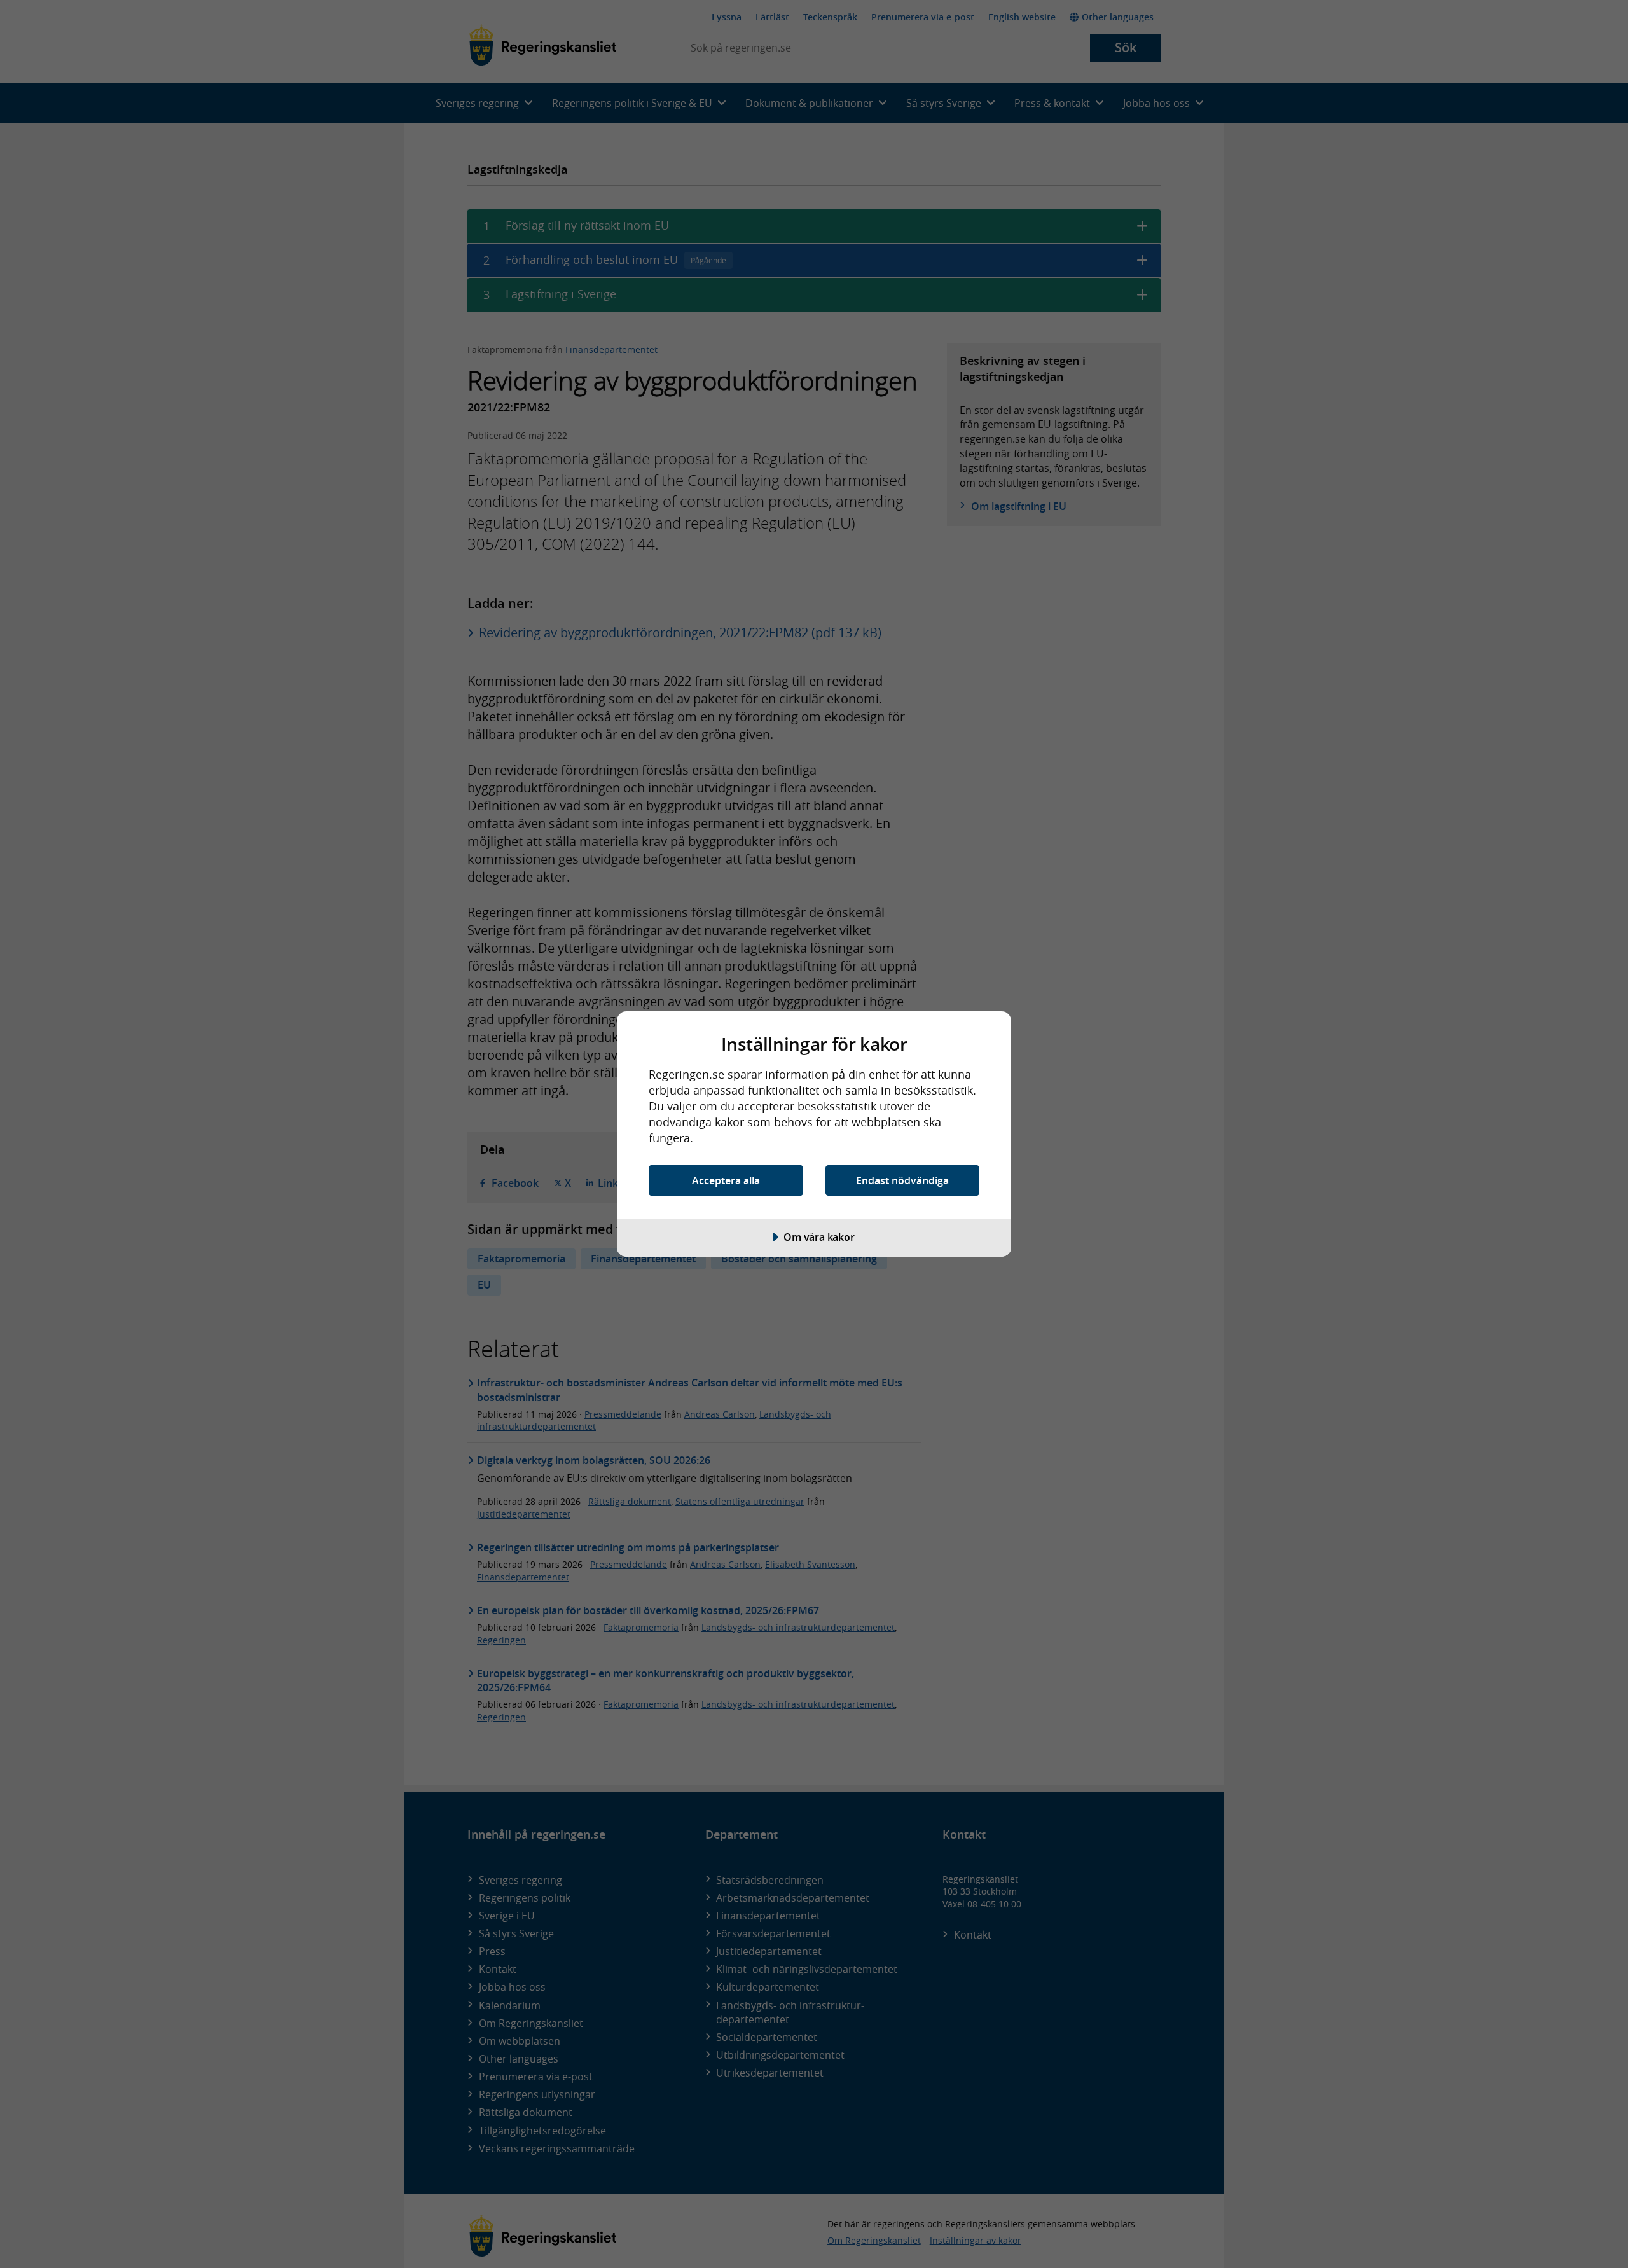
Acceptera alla (726, 1180)
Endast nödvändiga (902, 1180)
